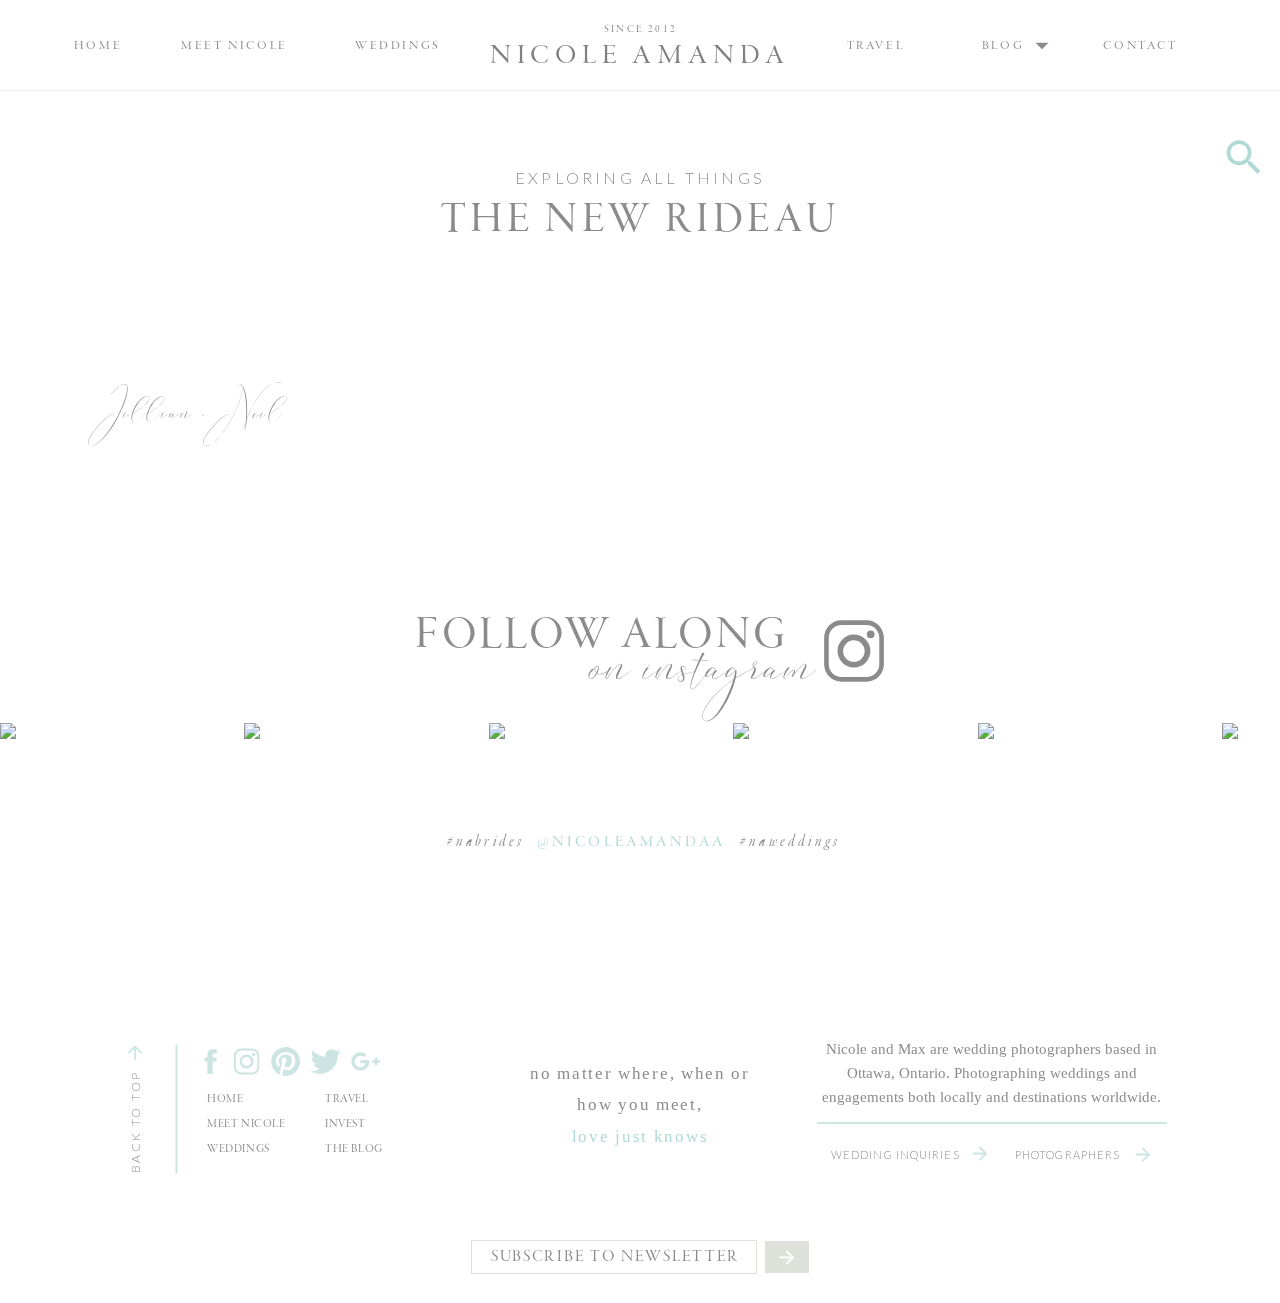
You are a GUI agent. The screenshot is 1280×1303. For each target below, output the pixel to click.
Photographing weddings (1032, 1073)
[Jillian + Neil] (192, 428)
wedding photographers (1027, 1049)
